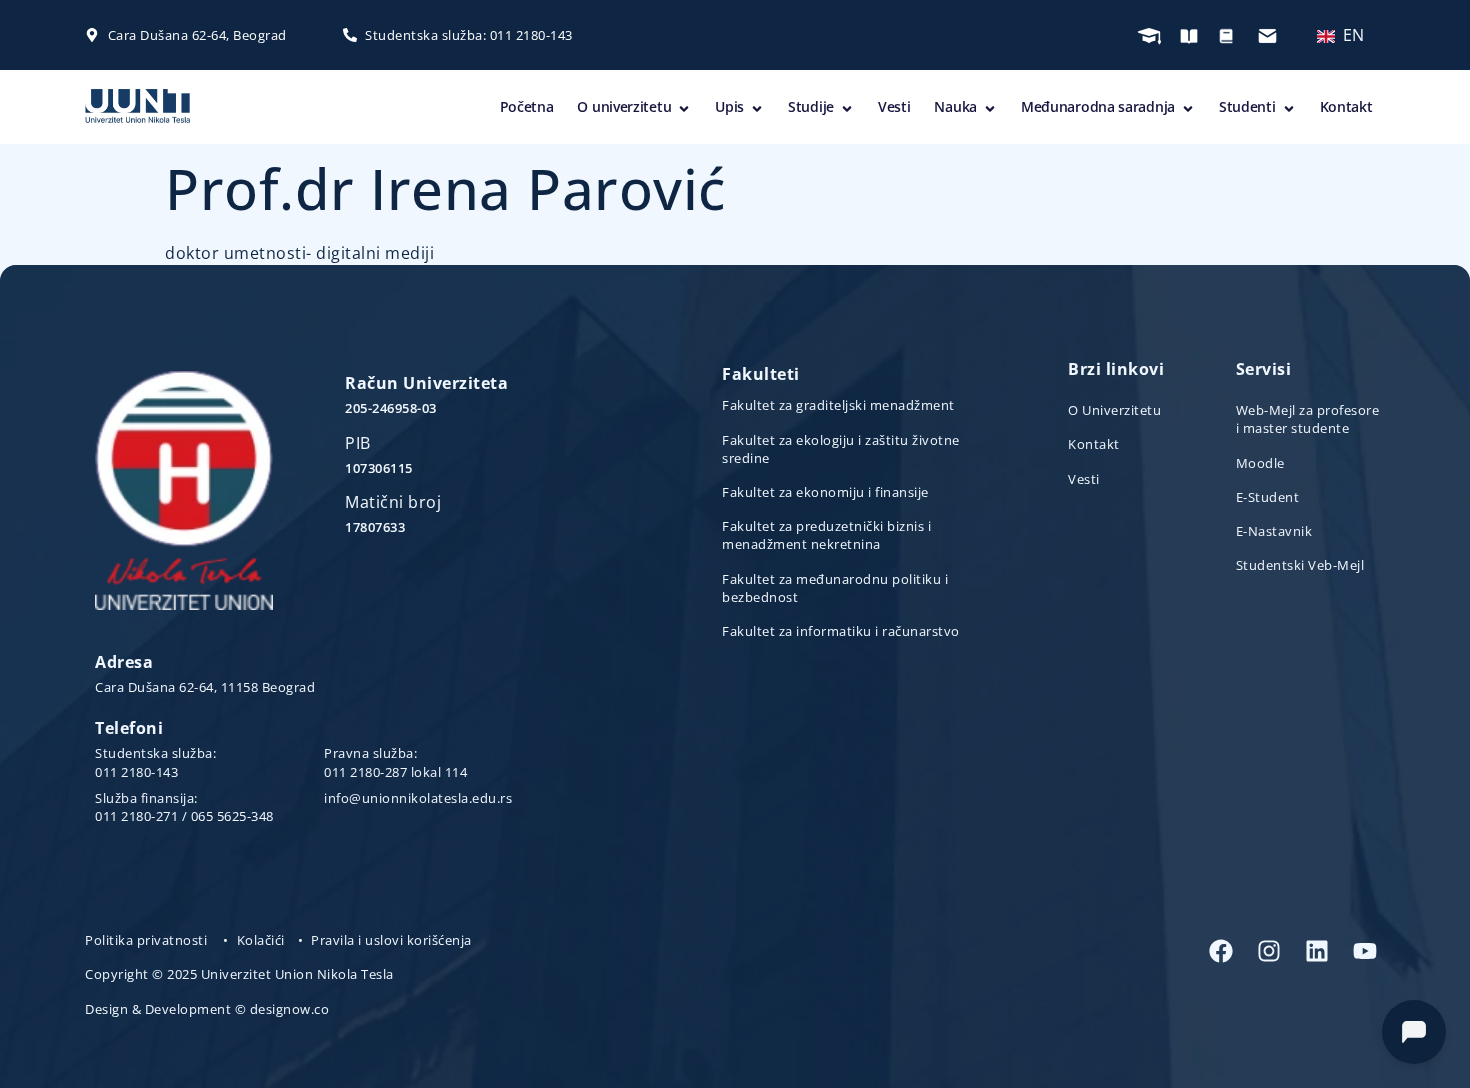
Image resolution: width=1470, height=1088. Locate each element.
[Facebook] (1221, 951)
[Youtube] (1365, 951)
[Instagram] (1269, 951)
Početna (527, 106)
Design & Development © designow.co (207, 1009)
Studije (811, 106)
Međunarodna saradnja (1098, 106)
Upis (729, 106)
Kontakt (1346, 106)
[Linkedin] (1317, 951)
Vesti (894, 106)
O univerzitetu (624, 106)
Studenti (1247, 106)
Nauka (955, 106)
